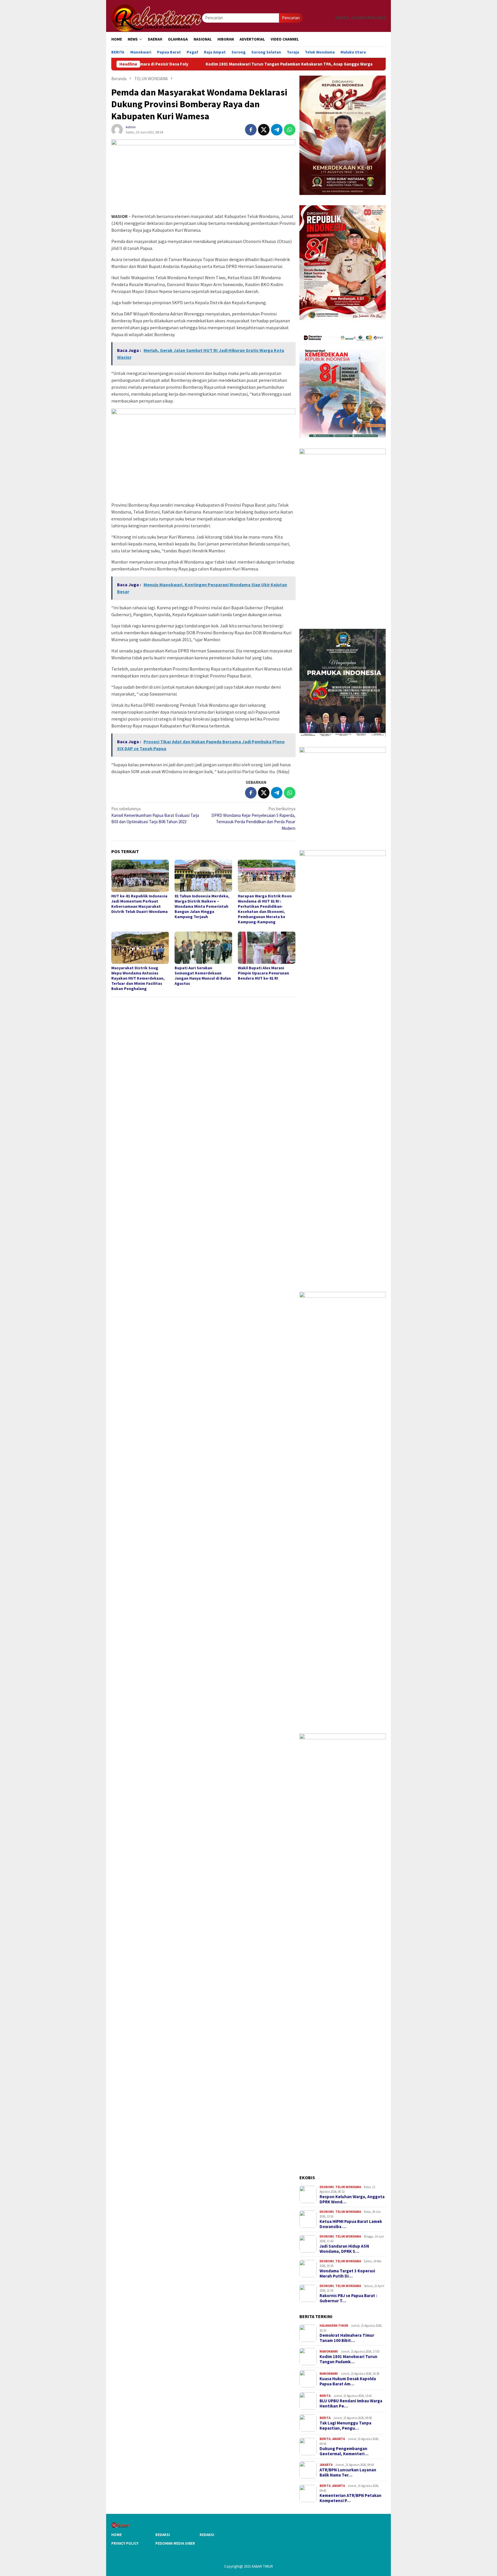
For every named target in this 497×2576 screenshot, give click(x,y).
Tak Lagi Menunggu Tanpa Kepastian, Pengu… (345, 2426)
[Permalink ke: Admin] (117, 129)
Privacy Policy (125, 2543)
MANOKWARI (329, 2351)
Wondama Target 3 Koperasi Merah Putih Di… (347, 2274)
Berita (325, 2396)
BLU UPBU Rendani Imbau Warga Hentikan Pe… (351, 2403)
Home (116, 2535)
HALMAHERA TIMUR (334, 2326)
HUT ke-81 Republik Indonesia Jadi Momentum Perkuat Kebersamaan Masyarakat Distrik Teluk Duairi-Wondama (139, 904)
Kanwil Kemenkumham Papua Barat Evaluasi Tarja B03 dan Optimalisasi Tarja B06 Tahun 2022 (155, 815)
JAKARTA (338, 2439)
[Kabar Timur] (157, 17)
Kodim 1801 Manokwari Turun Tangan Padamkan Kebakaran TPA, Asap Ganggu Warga (206, 64)
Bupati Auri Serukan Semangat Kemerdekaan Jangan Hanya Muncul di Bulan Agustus (203, 976)
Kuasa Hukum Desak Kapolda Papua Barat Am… (348, 2381)
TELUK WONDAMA (348, 2187)
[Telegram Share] (277, 130)
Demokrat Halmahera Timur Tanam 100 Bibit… (347, 2338)
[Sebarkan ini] (251, 130)
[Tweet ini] (264, 130)
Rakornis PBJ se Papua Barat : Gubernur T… (348, 2298)
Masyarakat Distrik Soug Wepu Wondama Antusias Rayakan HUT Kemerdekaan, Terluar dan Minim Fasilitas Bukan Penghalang (138, 978)
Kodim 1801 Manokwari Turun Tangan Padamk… (348, 2359)
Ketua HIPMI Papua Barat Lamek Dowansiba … (351, 2224)
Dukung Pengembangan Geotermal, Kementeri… (344, 2451)
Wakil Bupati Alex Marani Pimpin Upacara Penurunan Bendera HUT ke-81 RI (263, 973)
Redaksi (163, 2535)
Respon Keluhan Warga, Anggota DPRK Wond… (352, 2199)
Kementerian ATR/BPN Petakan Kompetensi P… (350, 2498)
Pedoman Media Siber (175, 2543)
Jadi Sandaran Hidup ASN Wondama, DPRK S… (344, 2249)
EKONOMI (327, 2187)
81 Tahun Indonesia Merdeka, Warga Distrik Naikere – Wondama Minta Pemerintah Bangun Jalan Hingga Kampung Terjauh (202, 906)
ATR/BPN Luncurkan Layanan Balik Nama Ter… (348, 2472)
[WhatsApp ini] (290, 130)
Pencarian (291, 18)
